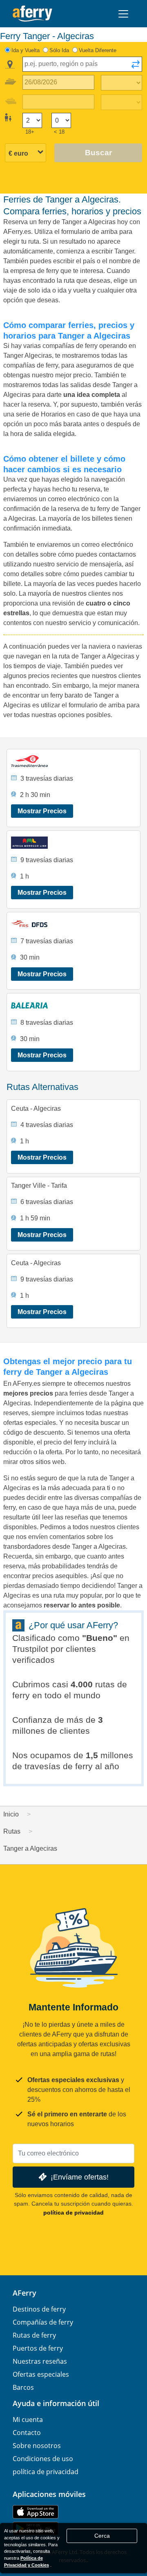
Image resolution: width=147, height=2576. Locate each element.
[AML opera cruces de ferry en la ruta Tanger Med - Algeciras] (74, 843)
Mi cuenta (28, 2420)
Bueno (100, 1638)
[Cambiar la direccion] (136, 67)
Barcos (23, 2387)
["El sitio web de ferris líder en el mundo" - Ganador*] (32, 14)
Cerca (102, 2536)
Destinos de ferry (39, 2309)
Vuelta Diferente (98, 50)
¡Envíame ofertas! (80, 2177)
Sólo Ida (59, 50)
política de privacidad (73, 2213)
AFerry (24, 2293)
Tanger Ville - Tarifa (39, 1186)
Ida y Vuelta (26, 50)
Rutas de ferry (34, 2335)
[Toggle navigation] (123, 14)
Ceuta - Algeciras (36, 1109)
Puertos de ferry (38, 2348)
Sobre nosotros (37, 2446)
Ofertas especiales (41, 2374)
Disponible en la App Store (36, 2512)
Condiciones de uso (43, 2459)
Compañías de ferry (43, 2322)
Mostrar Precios (42, 811)
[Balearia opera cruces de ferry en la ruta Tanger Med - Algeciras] (74, 1005)
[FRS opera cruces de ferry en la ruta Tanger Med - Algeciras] (74, 924)
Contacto (27, 2433)
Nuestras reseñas (40, 2361)
